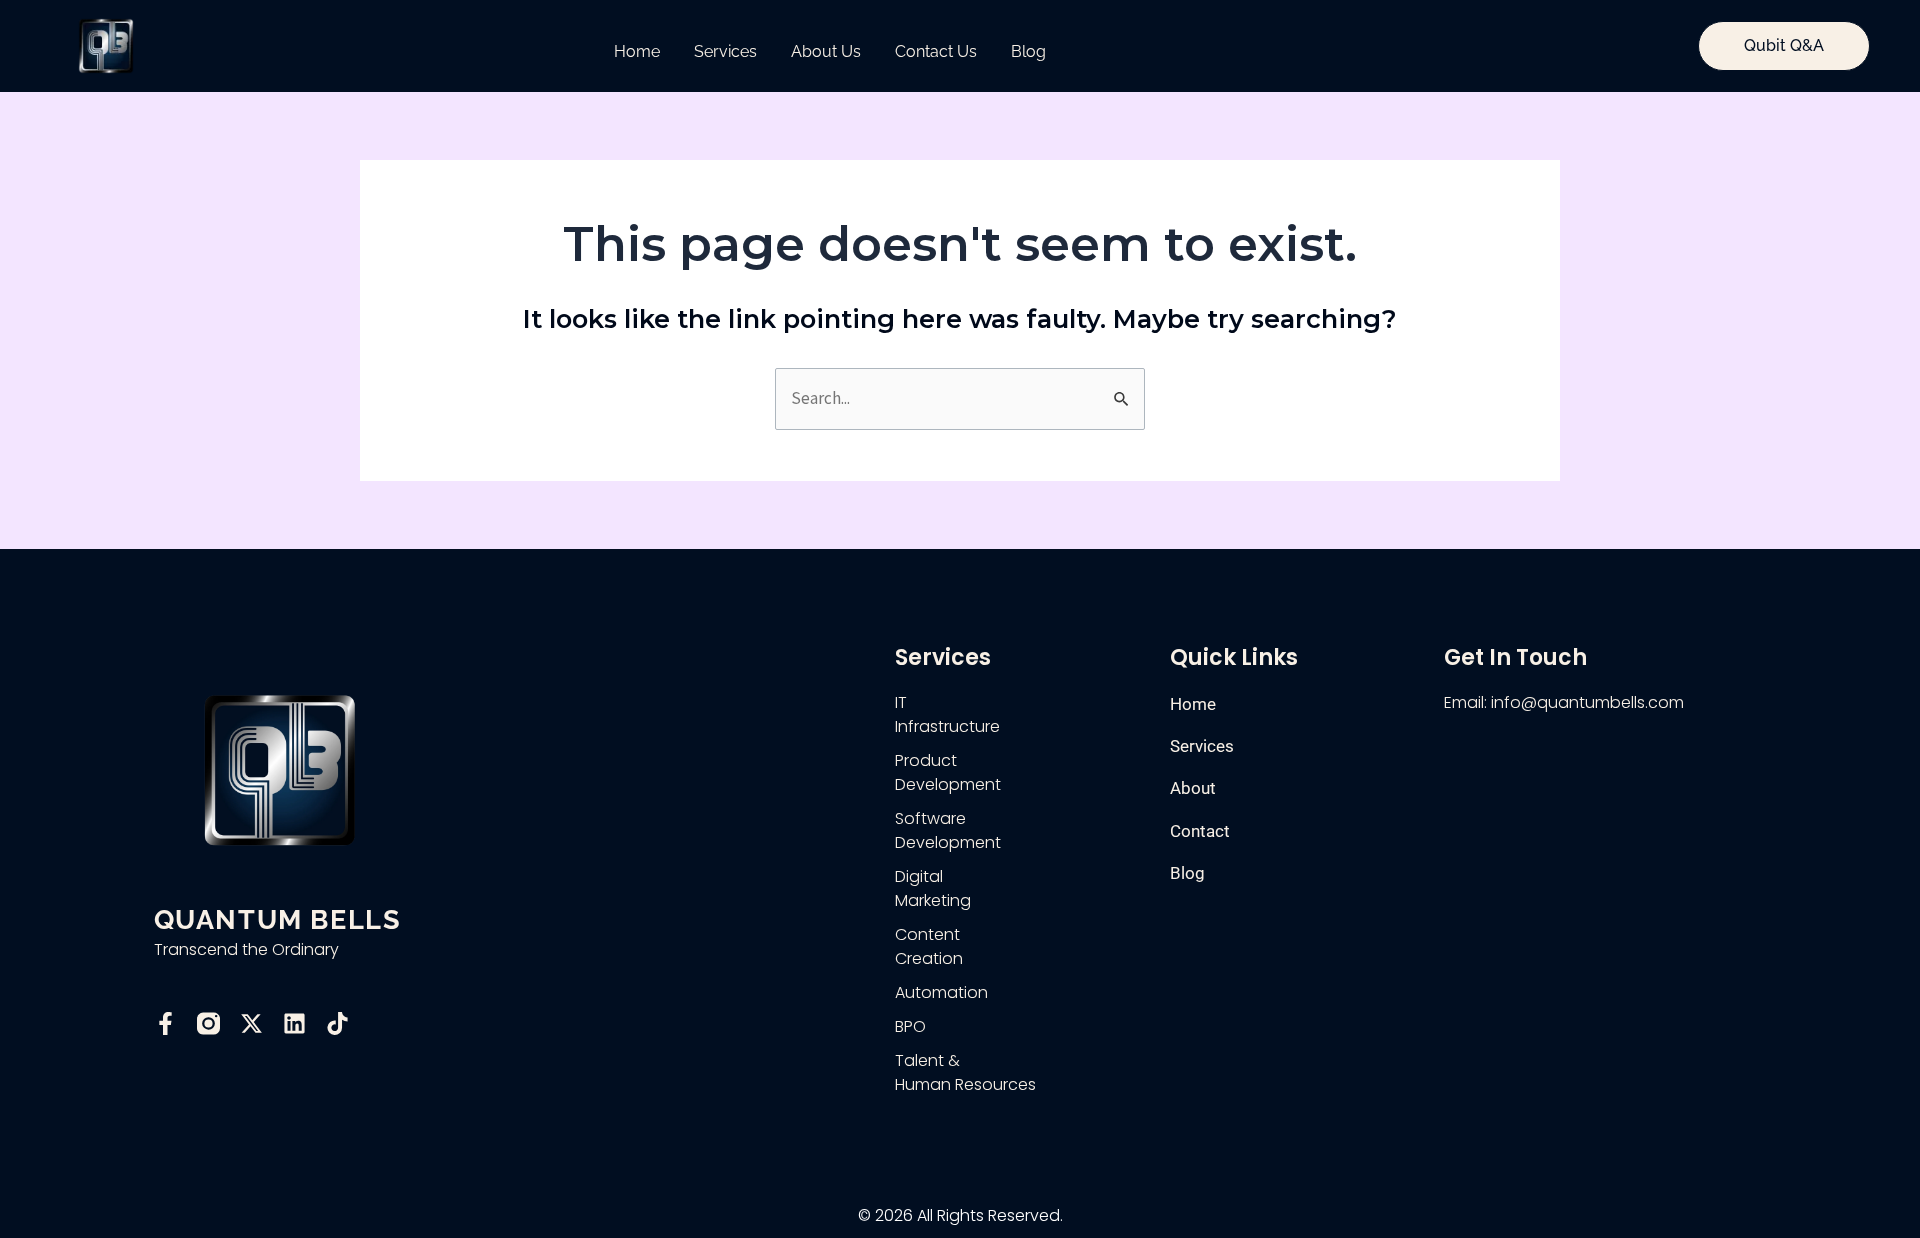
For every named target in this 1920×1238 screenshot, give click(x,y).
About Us (826, 51)
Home (637, 51)
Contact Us (936, 51)
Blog (1028, 51)
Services (725, 51)
